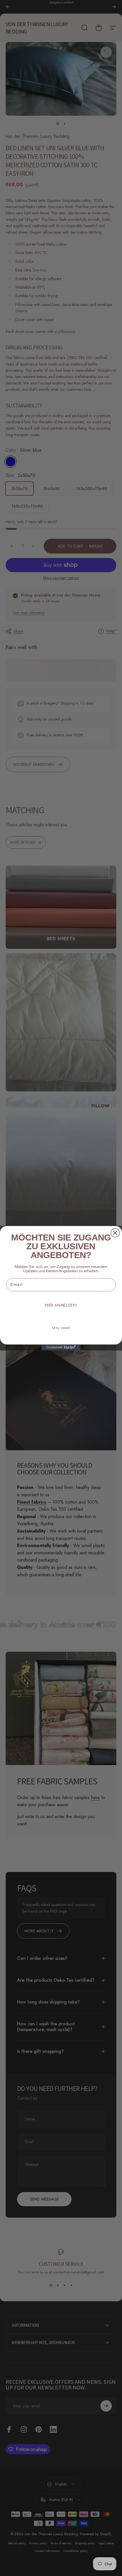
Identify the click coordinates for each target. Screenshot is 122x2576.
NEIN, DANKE (61, 1328)
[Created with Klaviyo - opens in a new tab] (61, 1347)
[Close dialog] (115, 1233)
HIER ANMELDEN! (61, 1305)
